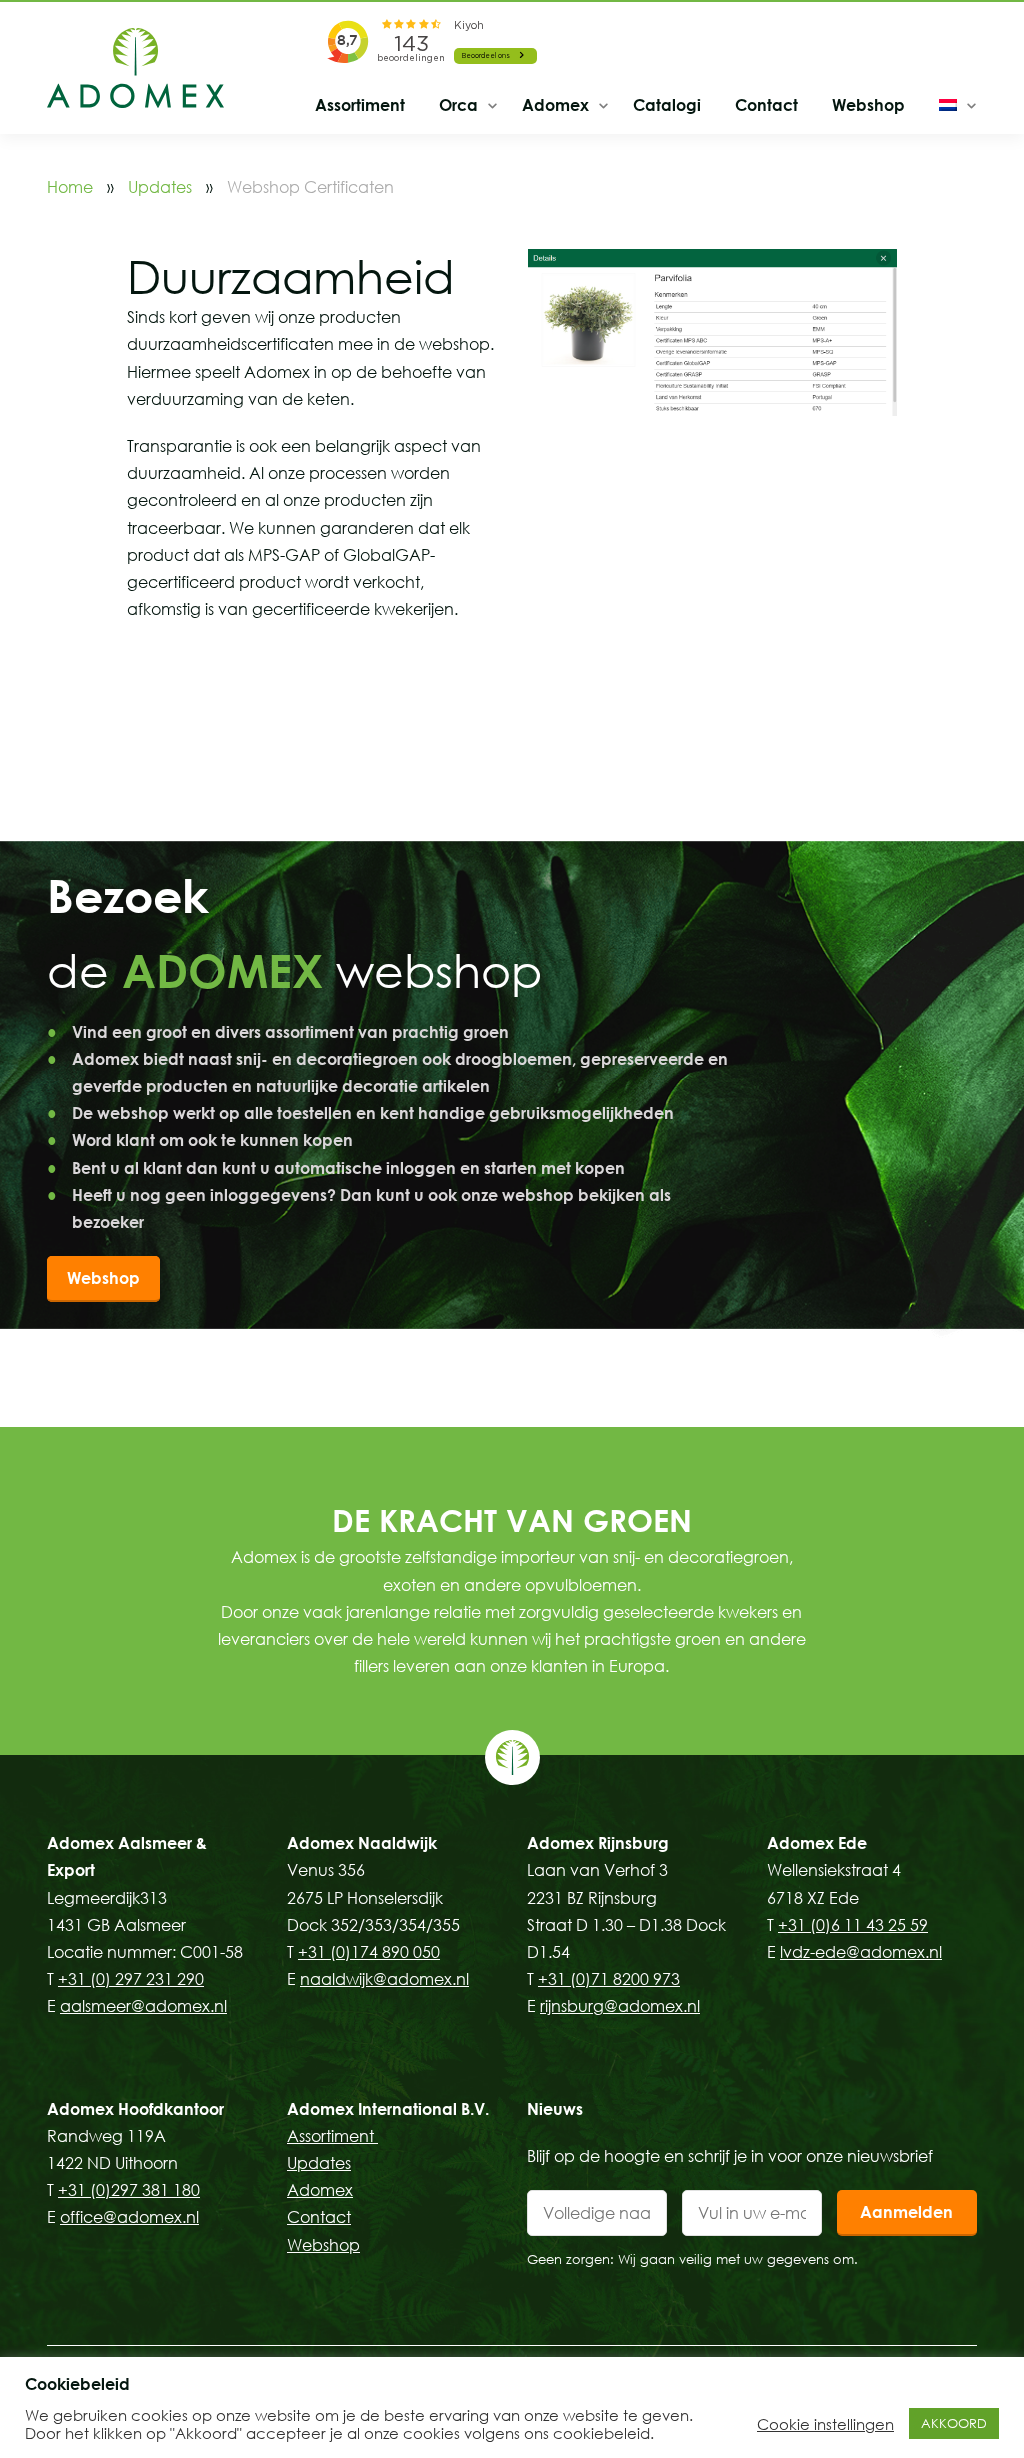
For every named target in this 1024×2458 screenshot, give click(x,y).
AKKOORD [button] (954, 2423)
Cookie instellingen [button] (825, 2424)
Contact (766, 105)
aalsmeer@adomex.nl (143, 2006)
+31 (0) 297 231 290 (131, 1979)
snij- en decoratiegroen (701, 1557)
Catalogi (667, 105)
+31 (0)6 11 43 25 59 (853, 1925)
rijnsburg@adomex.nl (620, 2006)
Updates (160, 187)
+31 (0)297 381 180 (129, 2190)
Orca (458, 105)
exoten (409, 1585)
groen (698, 1639)
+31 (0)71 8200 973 (609, 1979)
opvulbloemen (581, 1585)
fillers (371, 1666)
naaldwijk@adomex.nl (384, 1979)
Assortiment (360, 105)
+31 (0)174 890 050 (369, 1952)
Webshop (868, 105)
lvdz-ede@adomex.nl (861, 1952)
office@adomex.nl (129, 2217)
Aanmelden (906, 2212)
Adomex (555, 105)
